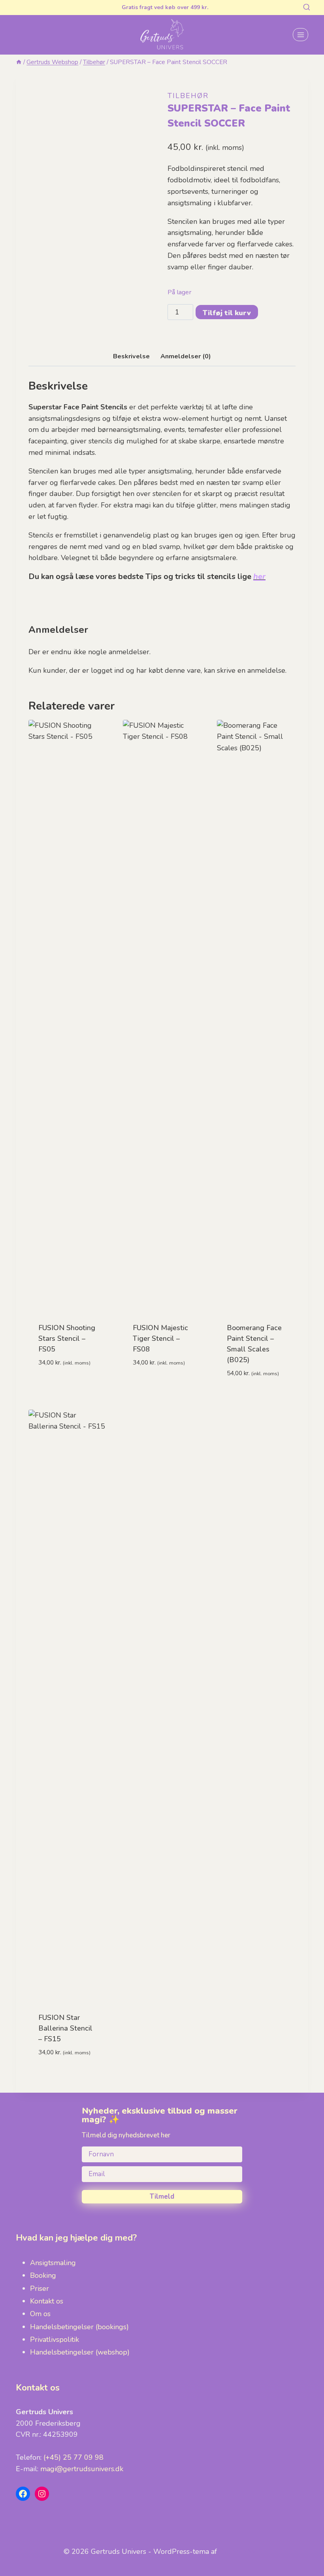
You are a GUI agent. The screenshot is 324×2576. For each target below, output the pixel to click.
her (259, 576)
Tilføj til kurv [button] (68, 1386)
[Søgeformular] (307, 8)
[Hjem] (19, 62)
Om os (40, 2314)
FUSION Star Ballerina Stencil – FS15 (65, 2028)
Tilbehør (188, 96)
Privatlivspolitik (55, 2339)
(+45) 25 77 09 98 (73, 2457)
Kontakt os (47, 2301)
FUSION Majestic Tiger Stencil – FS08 (160, 1338)
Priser (40, 2288)
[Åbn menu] (300, 35)
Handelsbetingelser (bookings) (79, 2327)
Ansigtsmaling (53, 2263)
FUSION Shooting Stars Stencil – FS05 (67, 1338)
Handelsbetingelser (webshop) (80, 2352)
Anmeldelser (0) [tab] (186, 356)
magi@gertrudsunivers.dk (82, 2469)
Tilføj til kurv (227, 313)
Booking (43, 2275)
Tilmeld (162, 2197)
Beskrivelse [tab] (131, 356)
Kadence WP (240, 2551)
